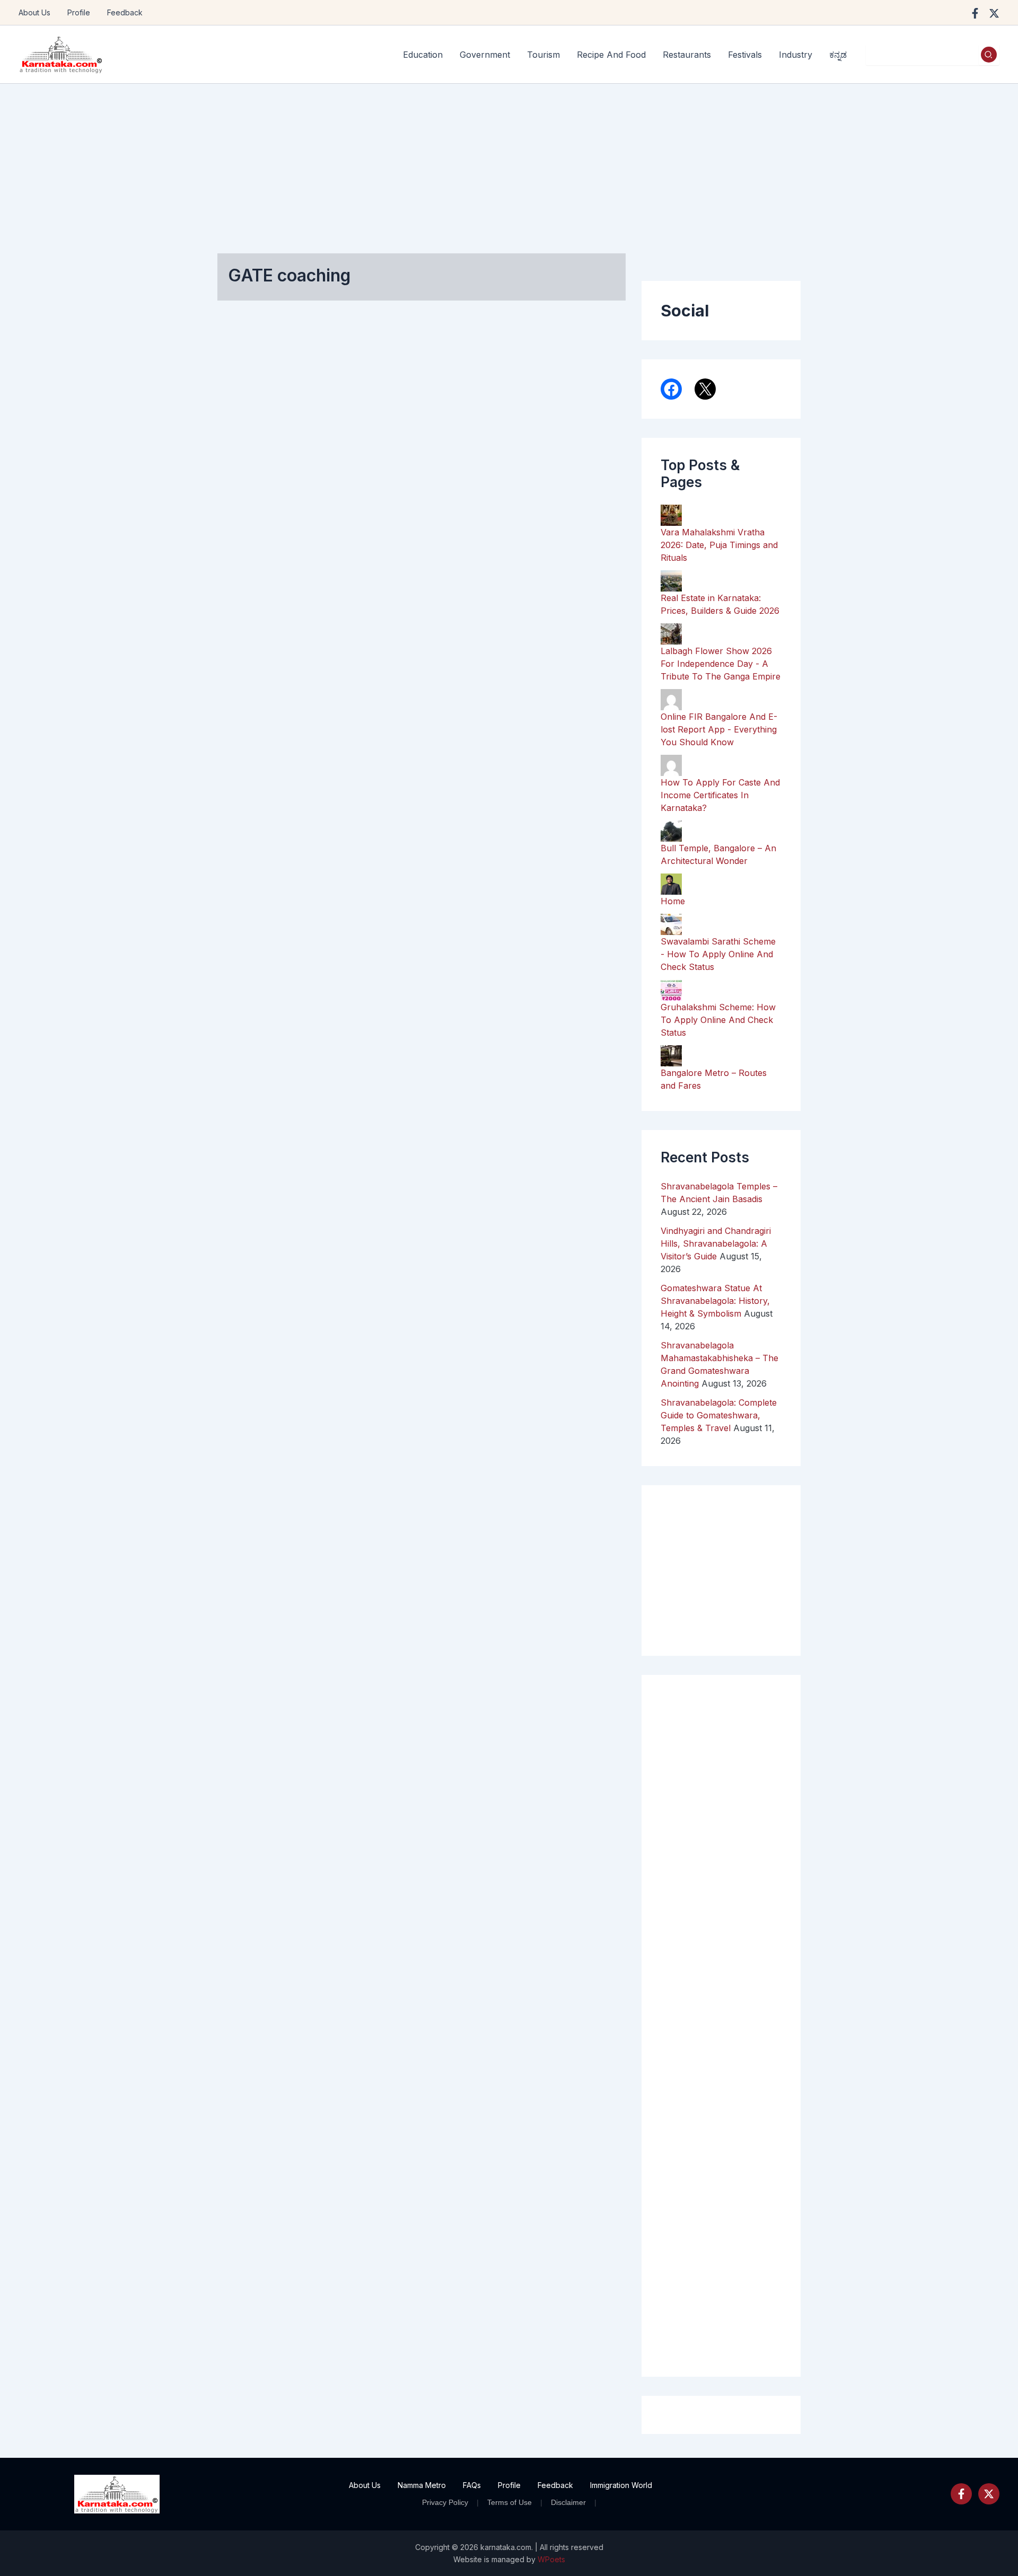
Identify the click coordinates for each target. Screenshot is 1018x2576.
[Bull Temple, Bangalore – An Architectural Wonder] (671, 830)
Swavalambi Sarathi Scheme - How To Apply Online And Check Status (718, 954)
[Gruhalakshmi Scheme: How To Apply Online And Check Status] (671, 989)
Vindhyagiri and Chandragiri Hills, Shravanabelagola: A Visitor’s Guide (716, 1243)
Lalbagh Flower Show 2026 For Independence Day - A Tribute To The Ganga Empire (721, 664)
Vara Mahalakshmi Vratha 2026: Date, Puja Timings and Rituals (719, 545)
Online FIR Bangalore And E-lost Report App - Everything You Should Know (719, 729)
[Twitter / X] (994, 13)
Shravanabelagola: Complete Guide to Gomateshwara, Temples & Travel (719, 1415)
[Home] (671, 883)
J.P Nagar (253, 795)
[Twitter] (989, 2494)
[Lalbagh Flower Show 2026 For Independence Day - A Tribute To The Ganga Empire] (671, 633)
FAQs (472, 2485)
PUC (289, 795)
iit (239, 779)
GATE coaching (293, 764)
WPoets (551, 2559)
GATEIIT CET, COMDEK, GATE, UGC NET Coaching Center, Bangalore (275, 439)
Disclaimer (568, 2502)
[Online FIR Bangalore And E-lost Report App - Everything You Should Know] (671, 699)
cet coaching (259, 716)
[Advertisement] (509, 163)
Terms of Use (510, 2502)
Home (673, 901)
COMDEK (252, 732)
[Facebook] (975, 13)
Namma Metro (422, 2485)
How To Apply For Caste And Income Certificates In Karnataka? (720, 795)
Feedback (125, 12)
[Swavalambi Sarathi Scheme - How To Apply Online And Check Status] (671, 923)
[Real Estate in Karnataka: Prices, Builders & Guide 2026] (671, 580)
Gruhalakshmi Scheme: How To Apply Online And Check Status (718, 1020)
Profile (79, 12)
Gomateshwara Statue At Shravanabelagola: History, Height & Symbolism (715, 1301)
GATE (245, 764)
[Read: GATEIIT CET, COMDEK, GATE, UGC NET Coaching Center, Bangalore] (273, 534)
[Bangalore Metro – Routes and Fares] (671, 1055)
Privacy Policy (445, 2502)
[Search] (989, 55)
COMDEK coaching (269, 748)
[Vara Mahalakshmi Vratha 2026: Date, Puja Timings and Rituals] (671, 514)
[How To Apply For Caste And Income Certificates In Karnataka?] (671, 764)
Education (251, 693)
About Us (34, 12)
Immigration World (621, 2485)
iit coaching (272, 779)
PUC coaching (261, 811)
